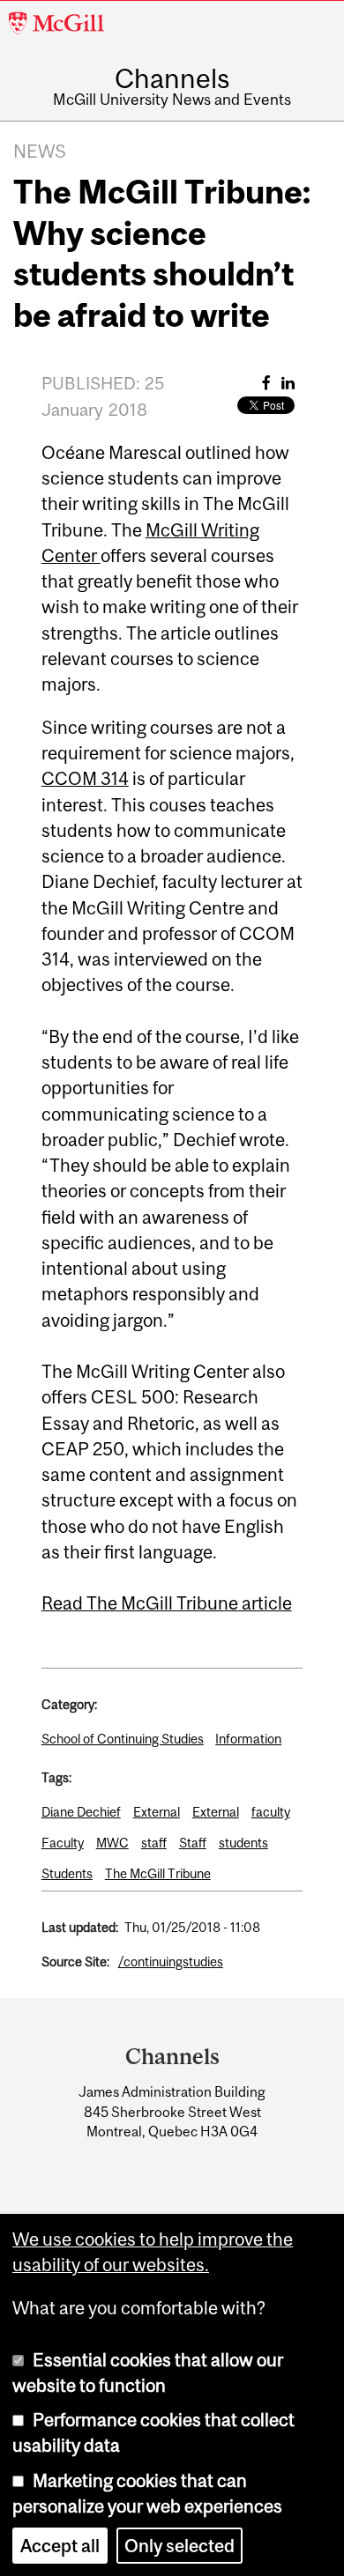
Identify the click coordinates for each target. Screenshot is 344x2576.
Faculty (63, 1843)
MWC (112, 1843)
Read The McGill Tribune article (167, 1603)
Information (248, 1739)
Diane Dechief (81, 1812)
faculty (271, 1812)
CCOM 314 (85, 778)
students (243, 1843)
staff (154, 1843)
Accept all (60, 2546)
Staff (193, 1843)
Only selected (179, 2546)
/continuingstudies (171, 1962)
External (157, 1812)
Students (67, 1873)
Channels (172, 78)
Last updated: (80, 1927)
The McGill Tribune (158, 1873)
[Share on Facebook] (266, 383)
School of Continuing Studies (123, 1739)
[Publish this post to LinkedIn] (288, 383)
